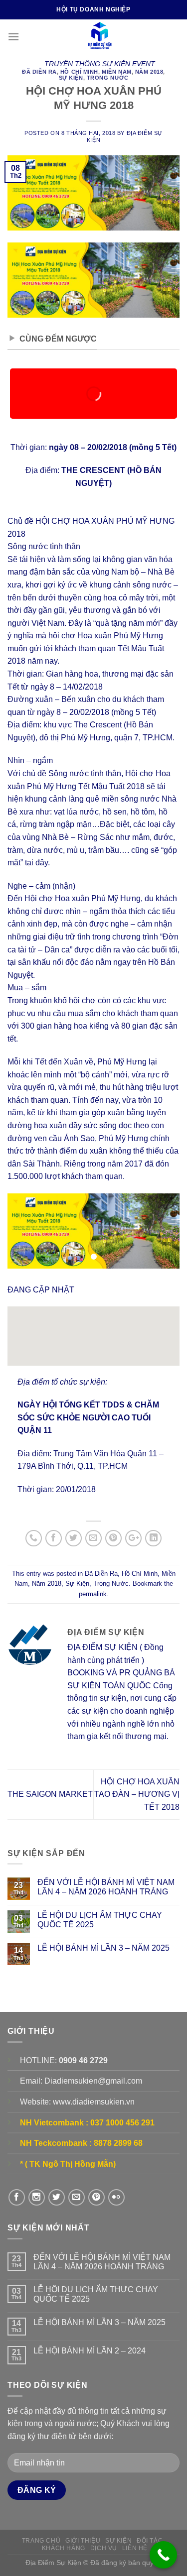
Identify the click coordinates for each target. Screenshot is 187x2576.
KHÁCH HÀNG (64, 2548)
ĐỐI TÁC (150, 2541)
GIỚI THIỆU (83, 2541)
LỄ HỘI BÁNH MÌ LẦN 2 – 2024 (90, 2351)
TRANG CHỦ (41, 2541)
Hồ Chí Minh (79, 72)
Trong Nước (108, 78)
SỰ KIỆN (118, 2541)
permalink (93, 1594)
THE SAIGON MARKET (50, 1794)
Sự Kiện (71, 78)
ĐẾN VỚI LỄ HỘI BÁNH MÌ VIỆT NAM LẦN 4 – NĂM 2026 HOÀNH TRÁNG (106, 1887)
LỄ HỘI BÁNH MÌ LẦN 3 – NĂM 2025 (103, 1948)
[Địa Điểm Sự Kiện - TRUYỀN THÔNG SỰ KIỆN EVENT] (99, 37)
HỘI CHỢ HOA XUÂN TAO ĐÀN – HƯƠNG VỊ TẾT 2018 (137, 1794)
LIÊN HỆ (135, 2548)
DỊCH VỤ (104, 2548)
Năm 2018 (149, 72)
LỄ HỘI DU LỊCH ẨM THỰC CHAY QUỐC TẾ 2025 (100, 1920)
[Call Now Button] (163, 2555)
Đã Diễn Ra (39, 72)
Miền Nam (116, 72)
